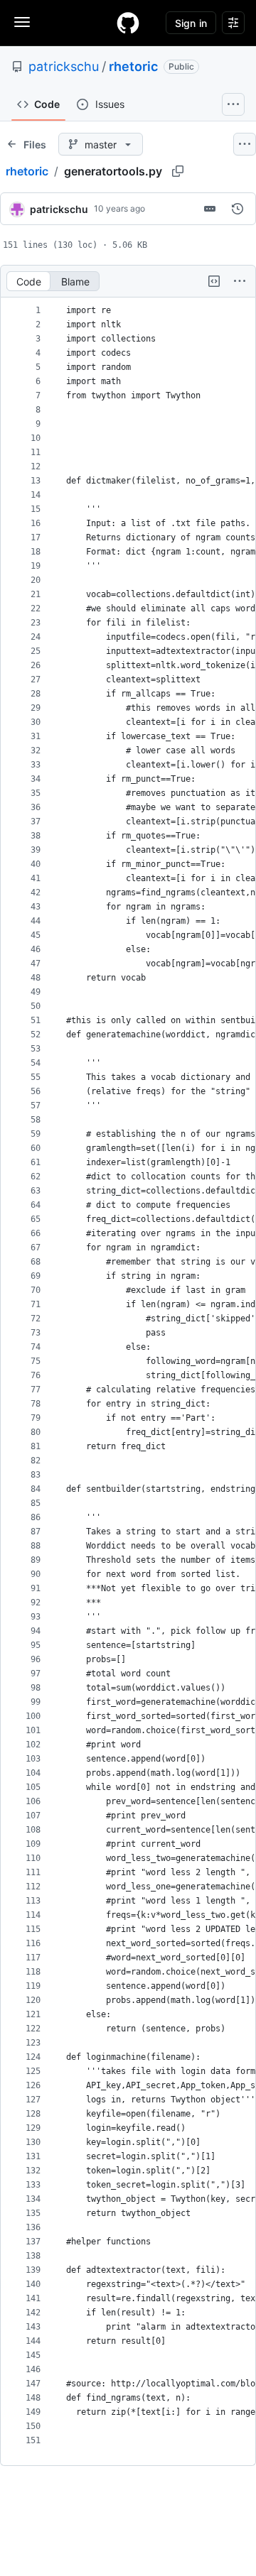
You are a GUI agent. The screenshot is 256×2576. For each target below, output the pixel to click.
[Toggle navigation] (22, 22)
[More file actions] (240, 281)
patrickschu (64, 66)
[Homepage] (128, 23)
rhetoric (133, 66)
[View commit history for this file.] (238, 209)
